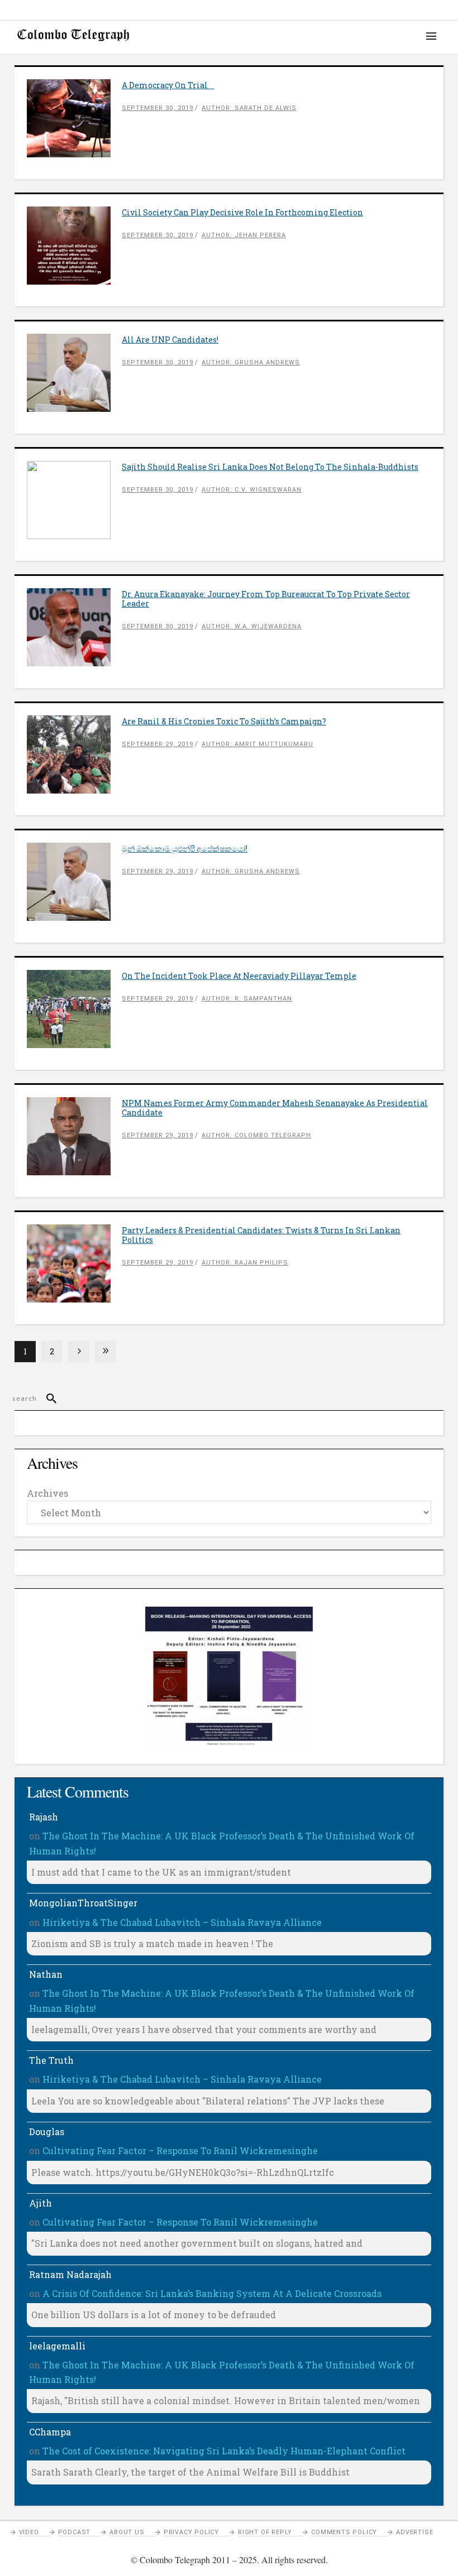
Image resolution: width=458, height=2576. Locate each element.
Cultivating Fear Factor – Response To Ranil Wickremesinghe (180, 2150)
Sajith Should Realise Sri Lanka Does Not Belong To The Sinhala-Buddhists (270, 467)
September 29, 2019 (158, 744)
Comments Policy (344, 2532)
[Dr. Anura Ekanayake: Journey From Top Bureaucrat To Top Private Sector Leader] (74, 627)
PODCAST (75, 2532)
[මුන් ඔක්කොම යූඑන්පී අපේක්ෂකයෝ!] (74, 882)
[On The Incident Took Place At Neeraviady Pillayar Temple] (74, 1009)
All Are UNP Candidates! (170, 340)
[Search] (47, 1398)
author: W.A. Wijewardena (252, 626)
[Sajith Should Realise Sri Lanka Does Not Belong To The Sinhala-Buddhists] (74, 500)
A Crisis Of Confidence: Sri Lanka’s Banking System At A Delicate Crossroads (212, 2293)
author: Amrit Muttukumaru (257, 744)
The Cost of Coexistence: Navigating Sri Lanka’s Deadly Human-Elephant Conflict (224, 2451)
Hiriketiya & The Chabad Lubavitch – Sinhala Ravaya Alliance (182, 1922)
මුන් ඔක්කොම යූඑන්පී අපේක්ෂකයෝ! (185, 849)
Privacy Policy (191, 2532)
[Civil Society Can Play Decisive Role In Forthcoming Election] (74, 246)
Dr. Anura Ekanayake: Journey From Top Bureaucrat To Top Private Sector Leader (266, 599)
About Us (127, 2532)
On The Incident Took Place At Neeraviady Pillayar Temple (239, 976)
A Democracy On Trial (168, 85)
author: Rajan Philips (245, 1263)
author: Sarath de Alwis (249, 108)
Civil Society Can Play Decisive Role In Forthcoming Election (242, 212)
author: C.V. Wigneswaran (252, 490)
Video (29, 2532)
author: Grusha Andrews (251, 362)
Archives (47, 1493)
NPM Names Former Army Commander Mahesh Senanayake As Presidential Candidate (275, 1108)
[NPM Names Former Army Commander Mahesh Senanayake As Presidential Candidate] (74, 1136)
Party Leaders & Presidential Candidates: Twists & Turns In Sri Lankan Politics (261, 1235)
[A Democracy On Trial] (74, 118)
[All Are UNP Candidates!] (74, 373)
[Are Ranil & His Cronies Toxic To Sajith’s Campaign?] (74, 754)
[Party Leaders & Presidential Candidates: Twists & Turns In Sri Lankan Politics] (74, 1263)
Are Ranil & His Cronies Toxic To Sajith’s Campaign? (224, 721)
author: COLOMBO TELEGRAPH (256, 1135)
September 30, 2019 (158, 108)
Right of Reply (265, 2532)
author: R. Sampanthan (247, 999)
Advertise (414, 2532)
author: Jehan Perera (244, 235)
